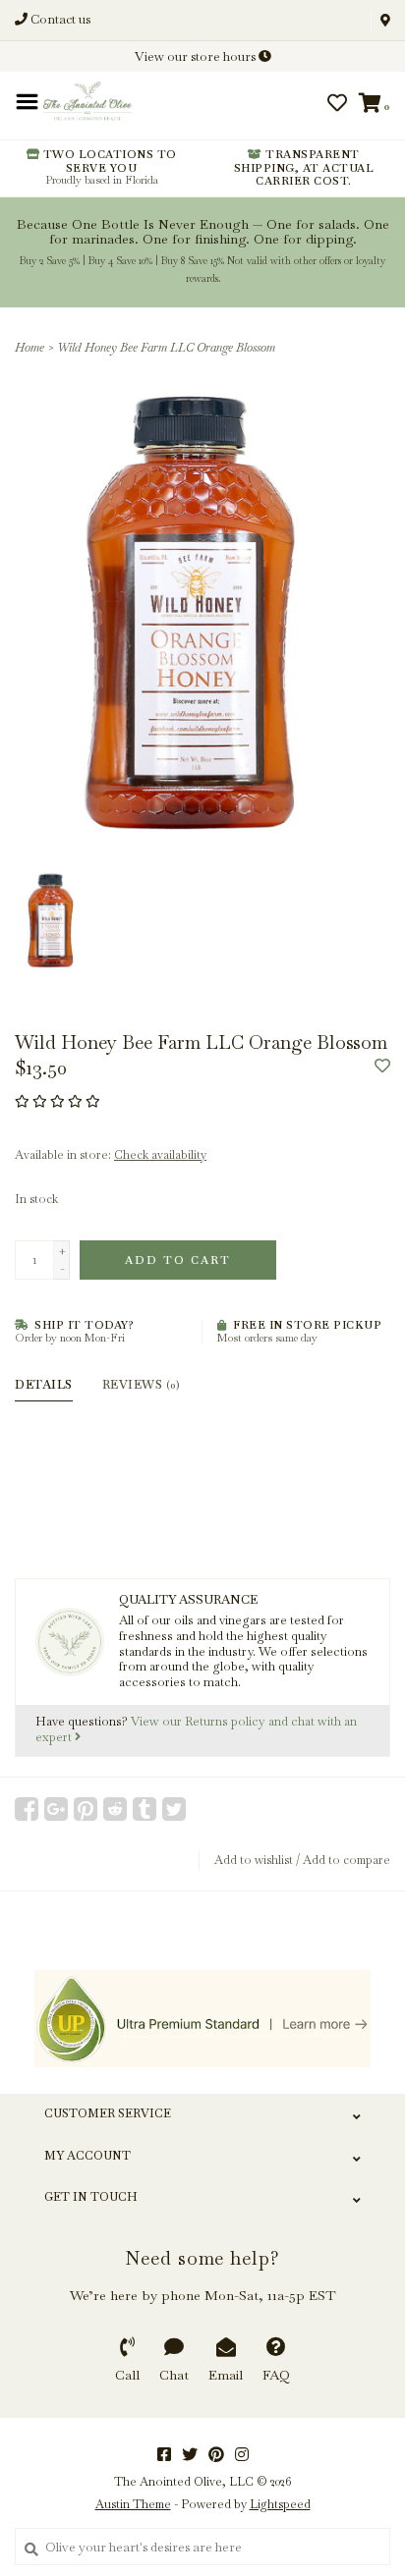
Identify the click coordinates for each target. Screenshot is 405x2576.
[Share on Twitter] (174, 1809)
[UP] (202, 2019)
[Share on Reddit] (115, 1809)
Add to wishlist (254, 1860)
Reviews (141, 1385)
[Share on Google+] (56, 1809)
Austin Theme (133, 2504)
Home (29, 348)
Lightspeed (280, 2504)
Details (44, 1385)
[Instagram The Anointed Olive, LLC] (242, 2454)
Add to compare (347, 1860)
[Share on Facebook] (27, 1809)
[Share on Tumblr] (145, 1809)
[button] (81, 110)
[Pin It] (86, 1809)
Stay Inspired (203, 278)
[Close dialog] (387, 18)
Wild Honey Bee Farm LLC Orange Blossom (166, 348)
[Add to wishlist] (382, 1067)
